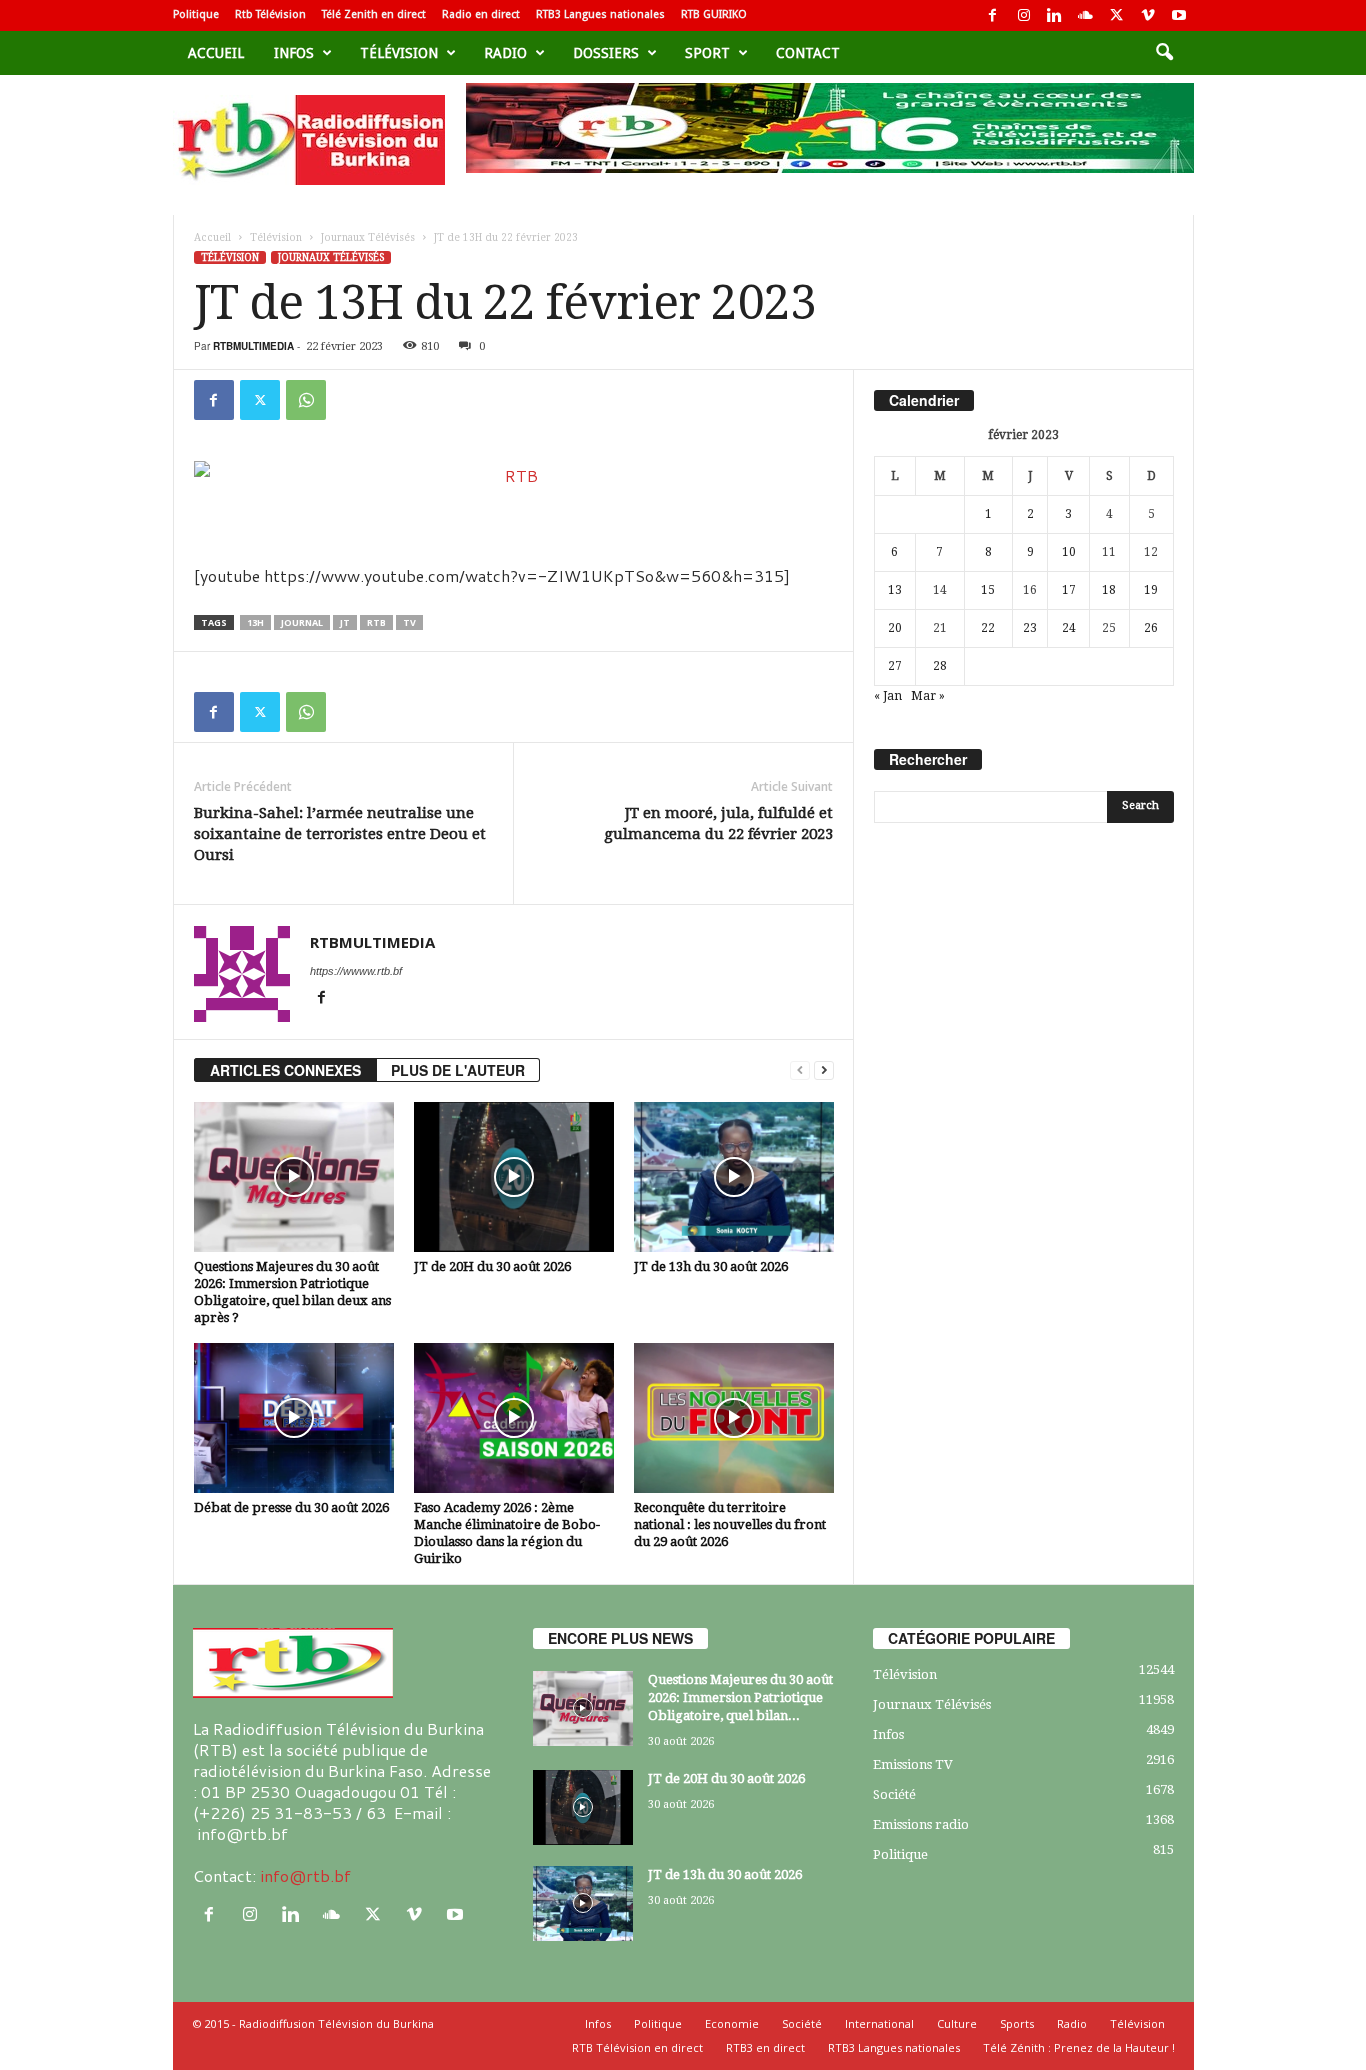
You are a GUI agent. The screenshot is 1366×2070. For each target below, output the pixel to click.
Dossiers (606, 53)
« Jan (888, 696)
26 (1151, 628)
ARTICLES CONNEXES (285, 1070)
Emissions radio (921, 1824)
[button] (1164, 53)
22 (988, 628)
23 (1030, 628)
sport (707, 53)
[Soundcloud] (1086, 15)
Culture (957, 2023)
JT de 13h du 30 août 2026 (711, 1266)
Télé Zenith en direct (374, 14)
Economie (732, 2023)
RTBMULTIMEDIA (253, 346)
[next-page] (824, 1070)
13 (895, 590)
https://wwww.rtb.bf (356, 971)
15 (988, 590)
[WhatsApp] (306, 400)
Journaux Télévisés (368, 237)
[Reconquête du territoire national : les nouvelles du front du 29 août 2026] (734, 1418)
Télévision (399, 53)
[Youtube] (1179, 15)
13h (255, 622)
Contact (808, 53)
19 (1151, 590)
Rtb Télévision (270, 14)
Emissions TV (913, 1764)
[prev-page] (800, 1070)
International (879, 2023)
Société (894, 1794)
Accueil (216, 53)
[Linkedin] (1055, 15)
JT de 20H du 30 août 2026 (492, 1266)
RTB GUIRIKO (714, 14)
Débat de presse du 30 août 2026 (291, 1507)
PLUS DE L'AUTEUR (458, 1070)
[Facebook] (993, 15)
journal (302, 622)
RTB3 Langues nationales (600, 14)
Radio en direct (481, 14)
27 (895, 666)
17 (1069, 590)
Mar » (928, 696)
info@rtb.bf (305, 1875)
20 (895, 628)
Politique (196, 14)
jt (345, 622)
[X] (1117, 15)
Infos (294, 53)
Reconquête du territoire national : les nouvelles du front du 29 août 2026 (730, 1524)
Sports (1017, 2023)
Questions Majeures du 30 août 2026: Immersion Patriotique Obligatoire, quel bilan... (740, 1697)
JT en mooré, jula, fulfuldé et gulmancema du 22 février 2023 (718, 823)
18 (1109, 590)
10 (1069, 552)
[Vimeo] (1148, 15)
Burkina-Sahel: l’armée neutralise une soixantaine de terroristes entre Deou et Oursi (340, 834)
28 (940, 666)
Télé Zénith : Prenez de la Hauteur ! (1079, 2047)
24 (1069, 628)
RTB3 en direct (765, 2047)
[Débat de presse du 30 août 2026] (294, 1418)
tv (409, 622)
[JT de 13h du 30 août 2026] (734, 1177)
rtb (376, 622)
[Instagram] (1024, 15)
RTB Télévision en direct (637, 2047)
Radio (505, 53)
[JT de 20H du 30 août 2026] (514, 1177)
